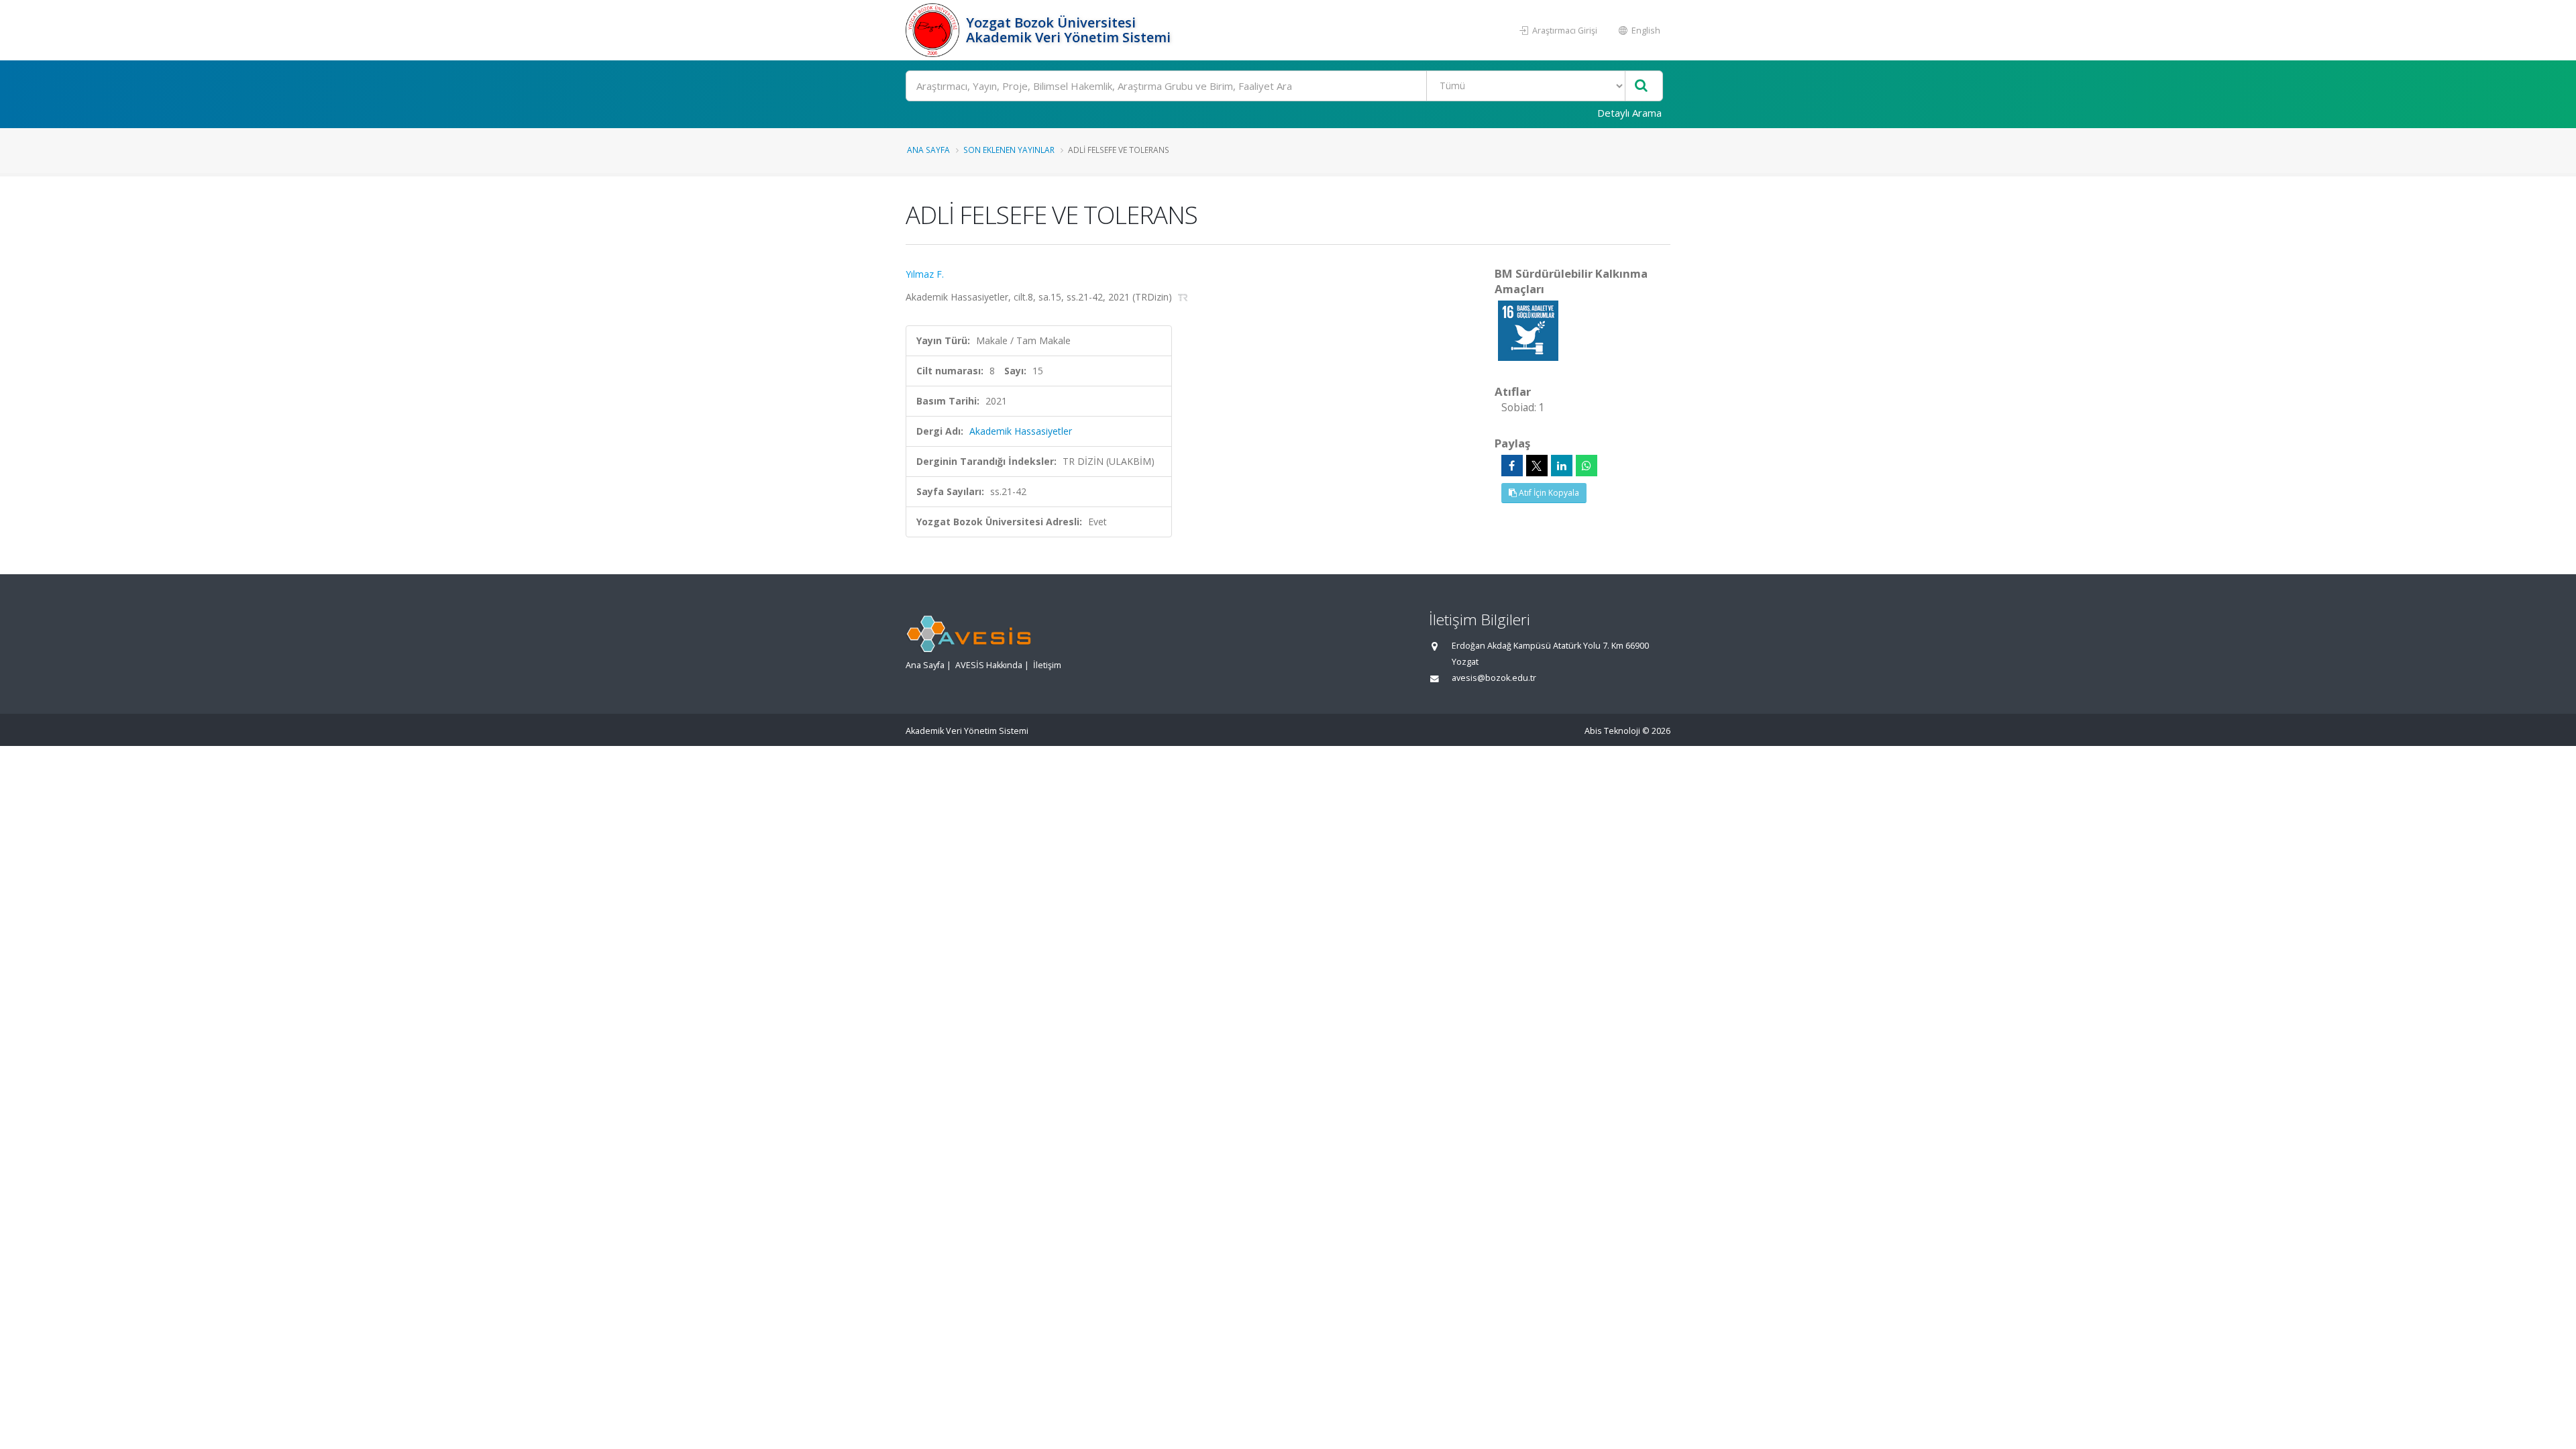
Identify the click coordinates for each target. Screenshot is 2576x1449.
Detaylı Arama (1629, 113)
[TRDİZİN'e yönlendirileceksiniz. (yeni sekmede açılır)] (1183, 297)
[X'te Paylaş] (1537, 466)
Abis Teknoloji (1612, 731)
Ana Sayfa (928, 150)
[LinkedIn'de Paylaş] (1562, 466)
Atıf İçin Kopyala (1548, 493)
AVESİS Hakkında (989, 665)
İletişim (1047, 665)
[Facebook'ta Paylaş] (1512, 466)
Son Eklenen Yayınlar (1009, 150)
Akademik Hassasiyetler (1021, 431)
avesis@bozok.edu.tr (1494, 678)
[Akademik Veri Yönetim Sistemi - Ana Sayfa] (934, 30)
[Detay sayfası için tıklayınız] (1528, 330)
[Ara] (1641, 86)
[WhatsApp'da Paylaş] (1587, 466)
